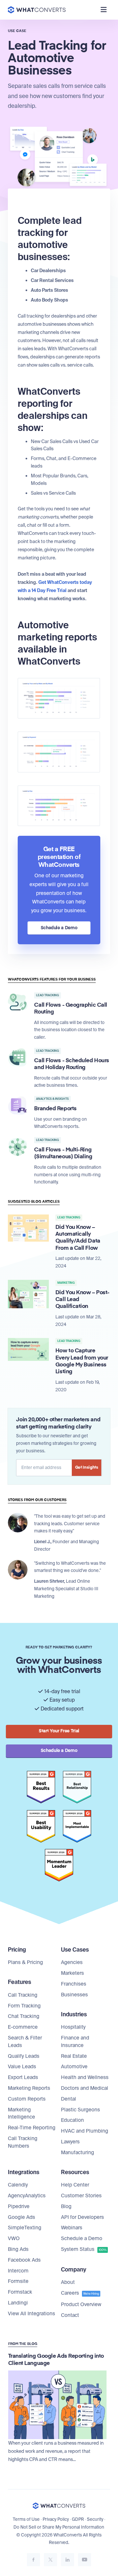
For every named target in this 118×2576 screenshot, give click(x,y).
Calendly (18, 2185)
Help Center (75, 2185)
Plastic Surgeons (80, 2110)
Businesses (74, 1995)
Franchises (74, 1984)
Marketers (72, 1973)
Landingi (18, 2303)
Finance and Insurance (75, 2042)
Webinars (72, 2228)
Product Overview (81, 2304)
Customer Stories (81, 2196)
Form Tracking (24, 2006)
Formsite (18, 2281)
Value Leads (22, 2067)
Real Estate (74, 2056)
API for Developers (82, 2217)
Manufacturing (78, 2153)
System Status (84, 2249)
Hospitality (73, 2027)
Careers (80, 2293)
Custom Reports (27, 2099)
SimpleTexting (25, 2228)
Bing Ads (18, 2249)
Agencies (72, 1962)
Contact (70, 2315)
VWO (14, 2238)
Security (95, 2519)
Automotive (74, 2067)
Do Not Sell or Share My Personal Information (59, 2527)
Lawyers (70, 2142)
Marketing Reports (29, 2088)
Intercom (18, 2271)
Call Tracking (23, 1995)
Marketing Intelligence (21, 2114)
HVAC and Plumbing (85, 2131)
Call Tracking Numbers (23, 2142)
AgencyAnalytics (27, 2196)
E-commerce (23, 2027)
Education (72, 2120)
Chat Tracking (24, 2016)
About (68, 2282)
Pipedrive (19, 2206)
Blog (66, 2206)
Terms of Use (26, 2519)
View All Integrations (31, 2314)
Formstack (20, 2292)
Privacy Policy (56, 2519)
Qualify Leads (24, 2056)
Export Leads (23, 2077)
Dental (69, 2099)
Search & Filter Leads (25, 2042)
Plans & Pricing (25, 1962)
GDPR (78, 2519)
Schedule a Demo (82, 2238)
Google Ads (21, 2217)
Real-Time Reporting (32, 2128)
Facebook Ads (24, 2260)
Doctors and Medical (85, 2088)
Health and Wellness (85, 2077)
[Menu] (104, 10)
